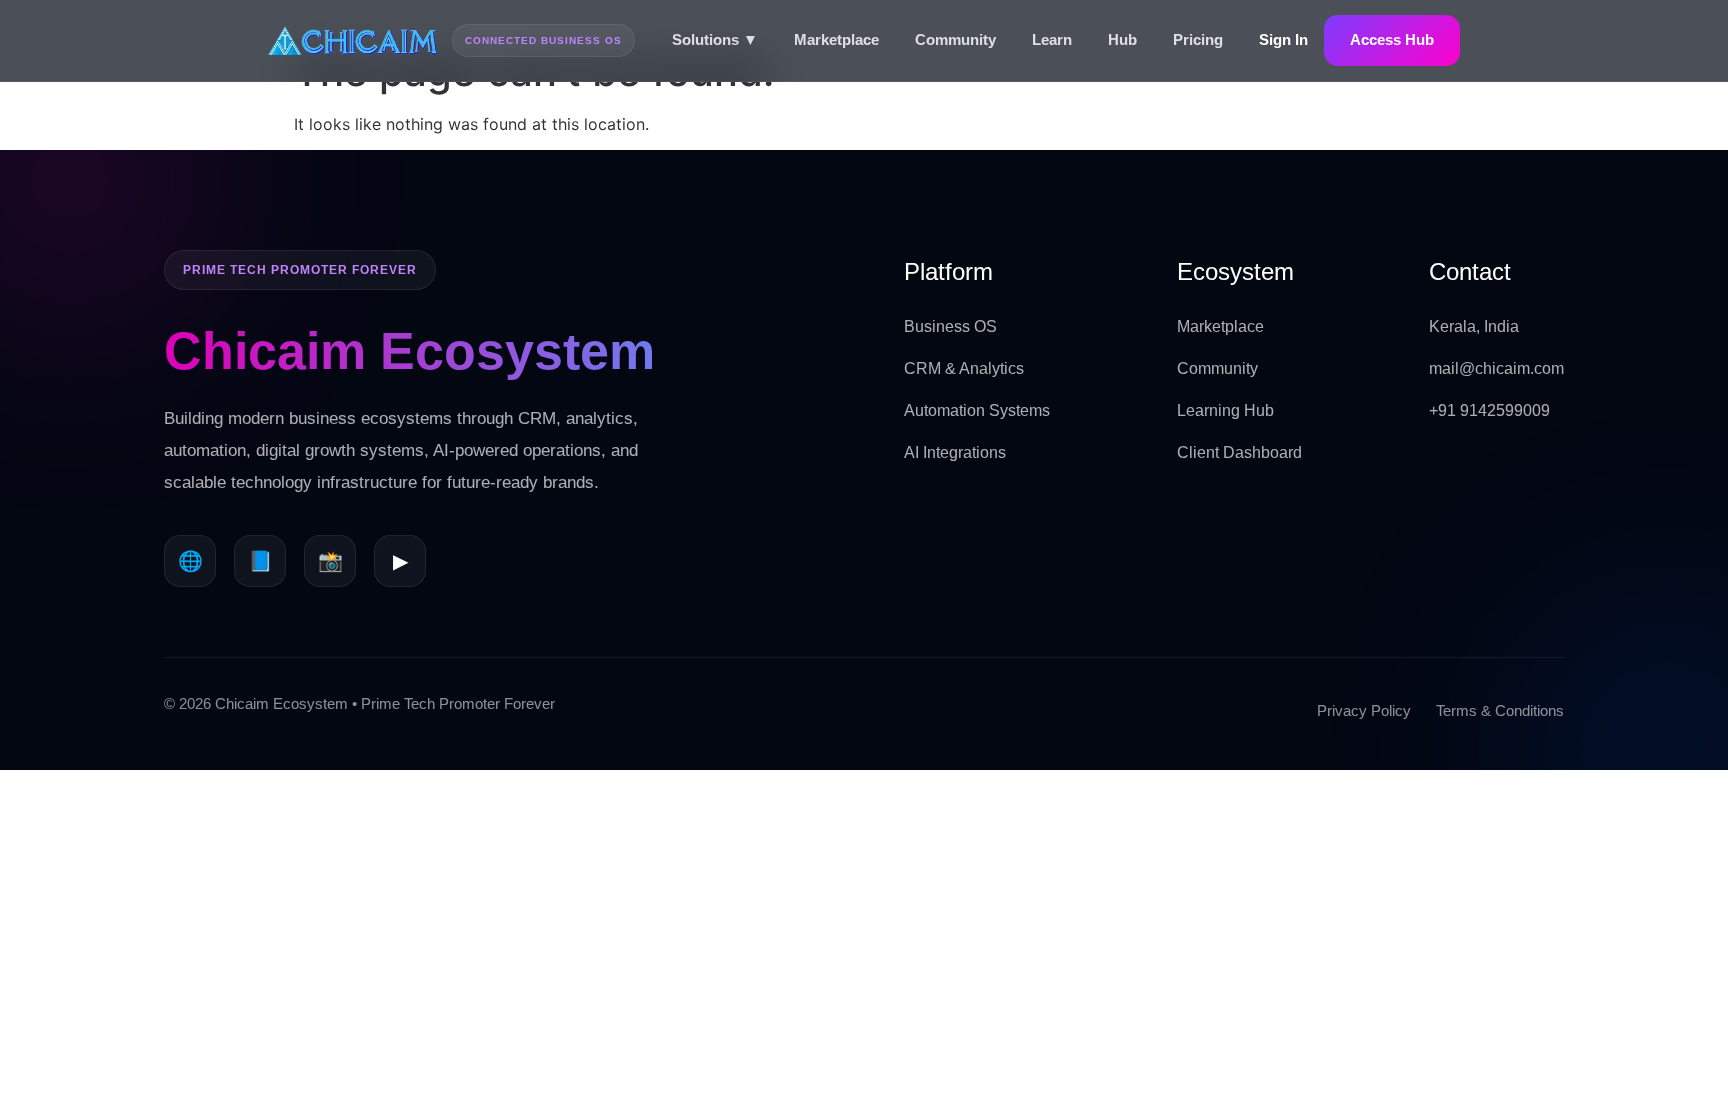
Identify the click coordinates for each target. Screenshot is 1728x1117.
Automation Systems (977, 410)
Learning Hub (1225, 410)
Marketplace (836, 39)
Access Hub (1392, 39)
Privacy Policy (1364, 710)
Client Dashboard (1239, 452)
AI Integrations (955, 452)
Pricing (1198, 39)
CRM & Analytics (964, 368)
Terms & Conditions (1500, 710)
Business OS (950, 326)
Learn (1052, 39)
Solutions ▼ (715, 39)
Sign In (1283, 39)
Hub (1122, 39)
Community (955, 39)
